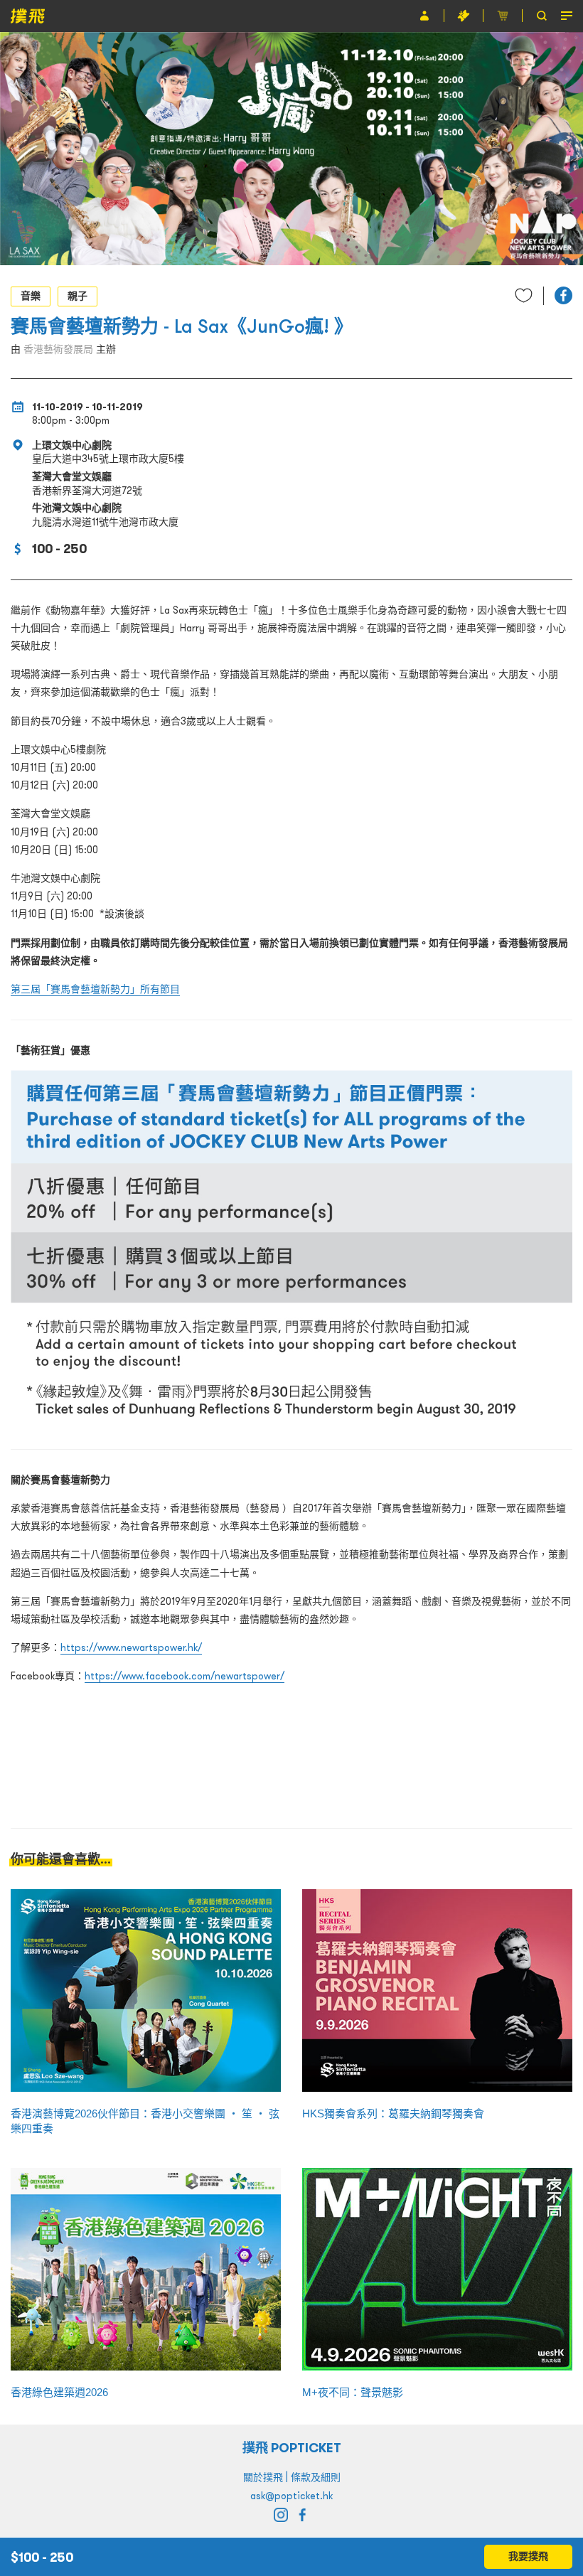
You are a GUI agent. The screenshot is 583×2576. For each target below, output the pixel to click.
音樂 (31, 296)
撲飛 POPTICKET (292, 2448)
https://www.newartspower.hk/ (131, 1647)
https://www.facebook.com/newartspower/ (184, 1676)
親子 (77, 296)
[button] (563, 295)
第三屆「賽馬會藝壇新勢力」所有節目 (95, 989)
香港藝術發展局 (58, 349)
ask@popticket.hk (291, 2496)
